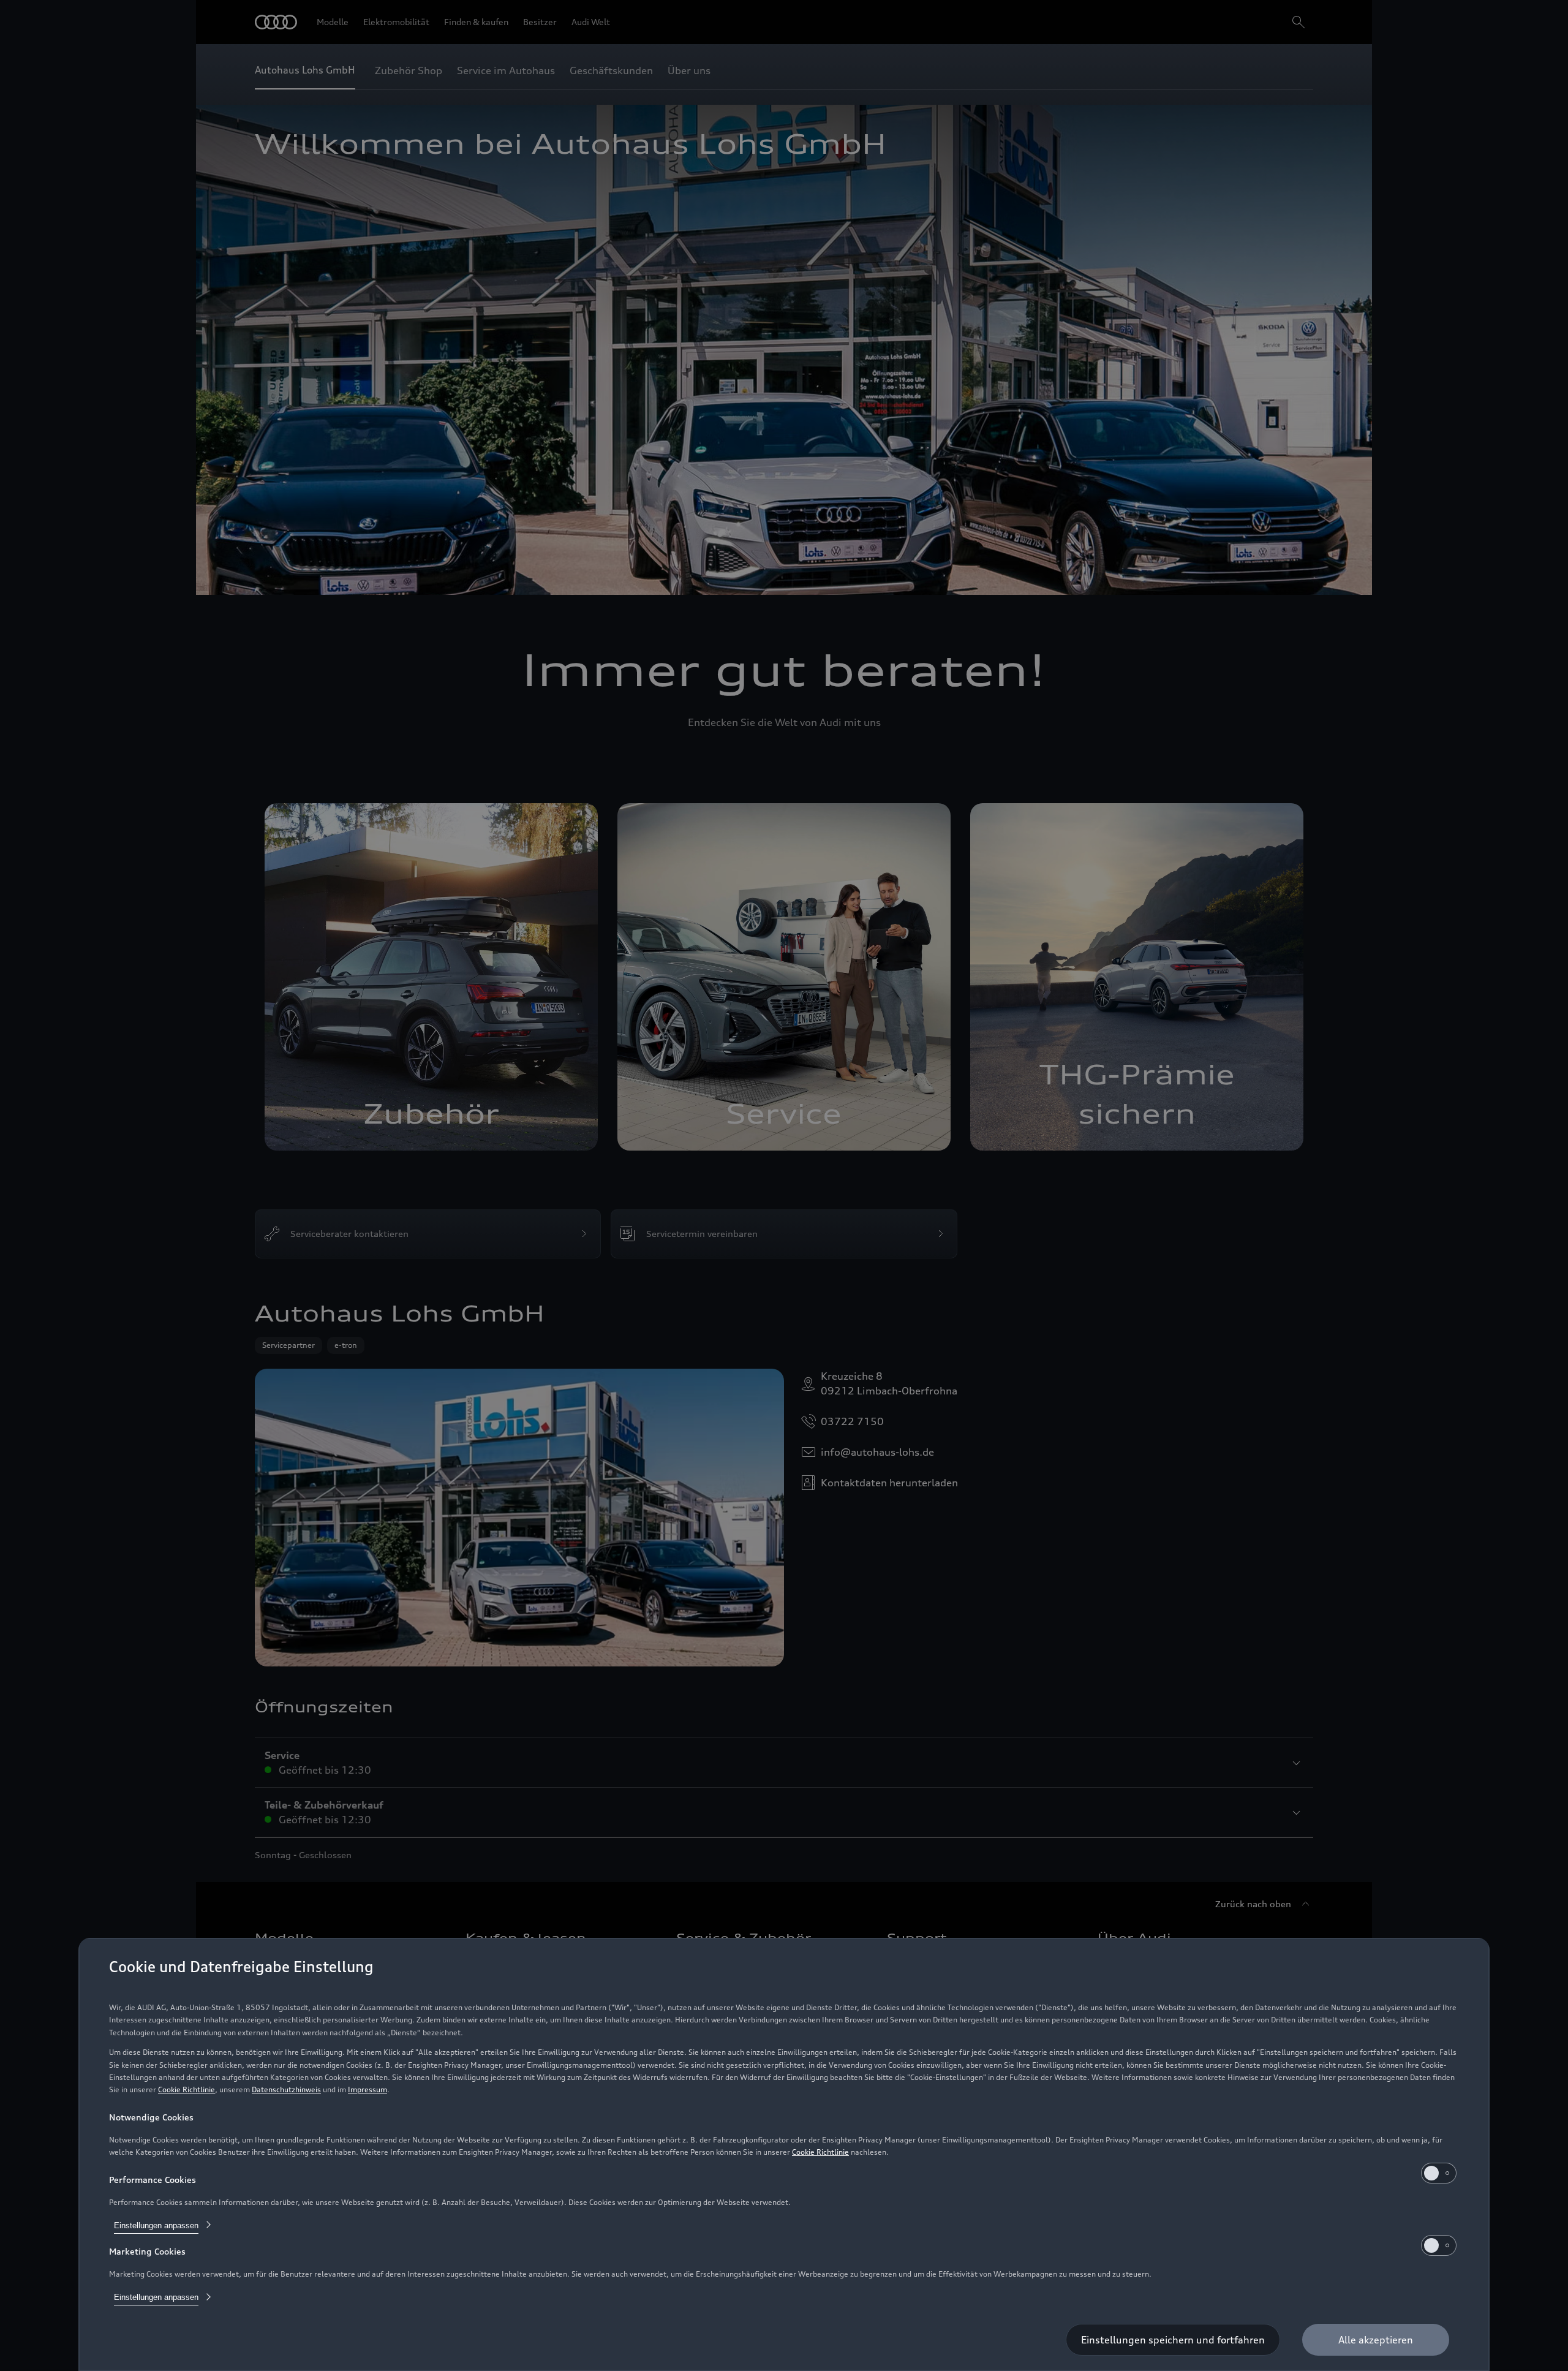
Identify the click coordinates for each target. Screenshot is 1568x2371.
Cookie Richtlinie (187, 2089)
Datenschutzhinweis (286, 2089)
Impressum (367, 2089)
